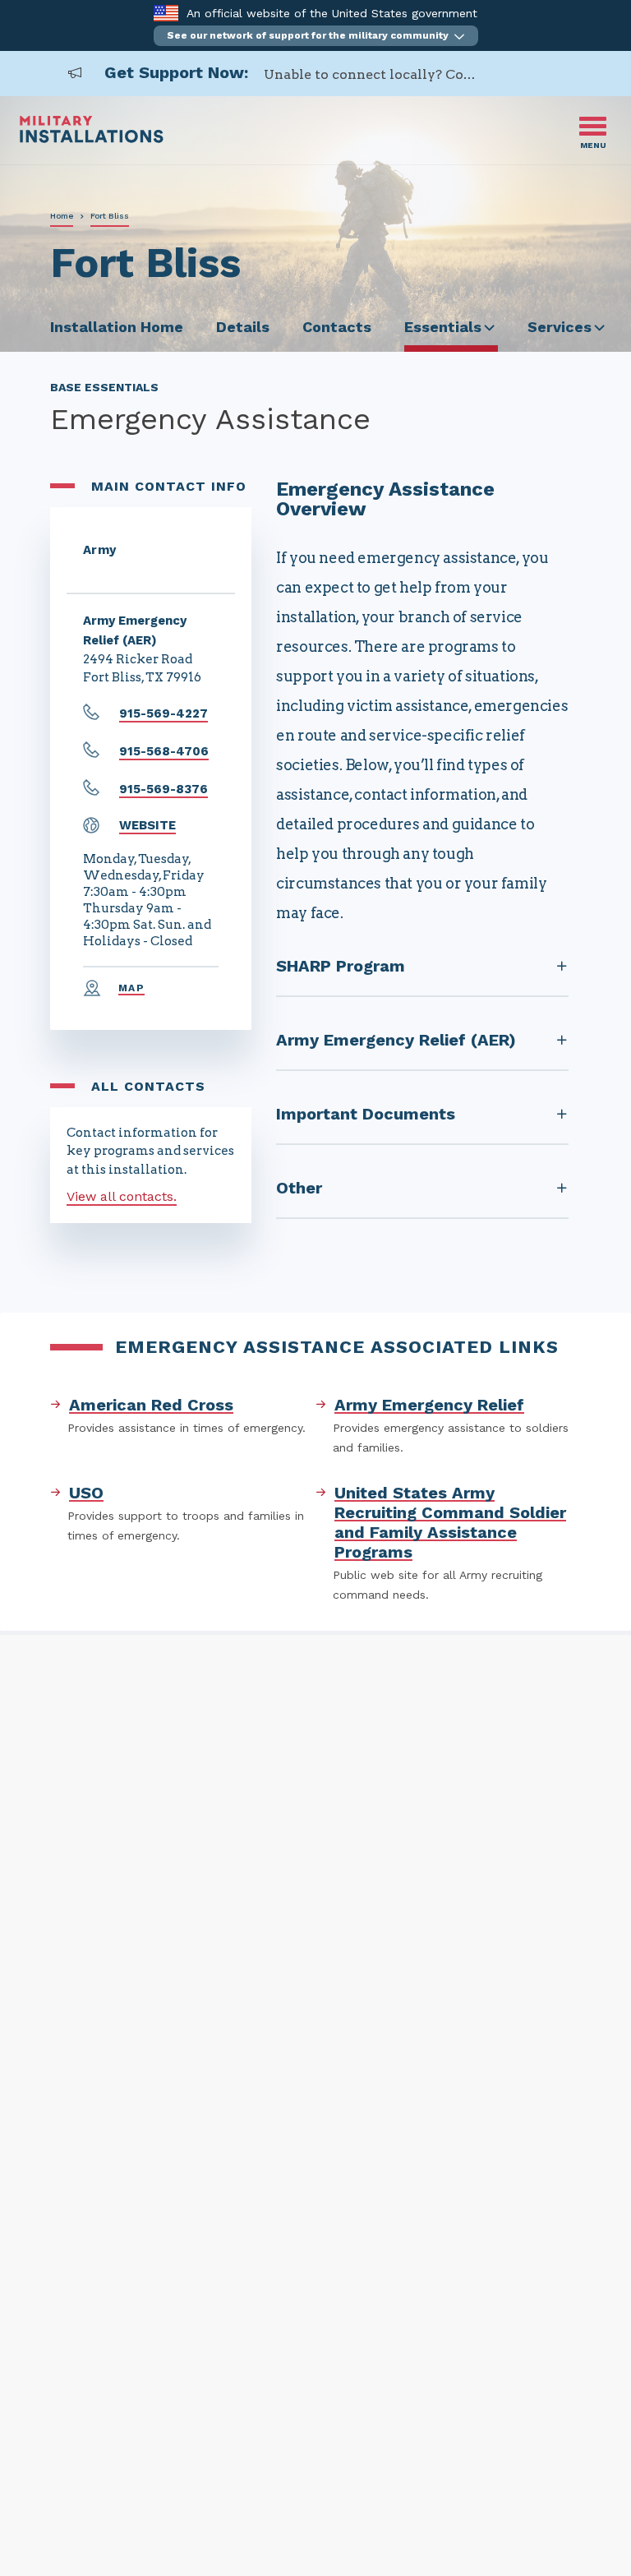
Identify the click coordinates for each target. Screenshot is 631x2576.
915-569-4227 (164, 713)
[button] (316, 36)
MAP (131, 988)
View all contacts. (122, 1196)
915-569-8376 (164, 789)
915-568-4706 (164, 751)
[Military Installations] (92, 138)
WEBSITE (147, 825)
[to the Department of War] (166, 13)
